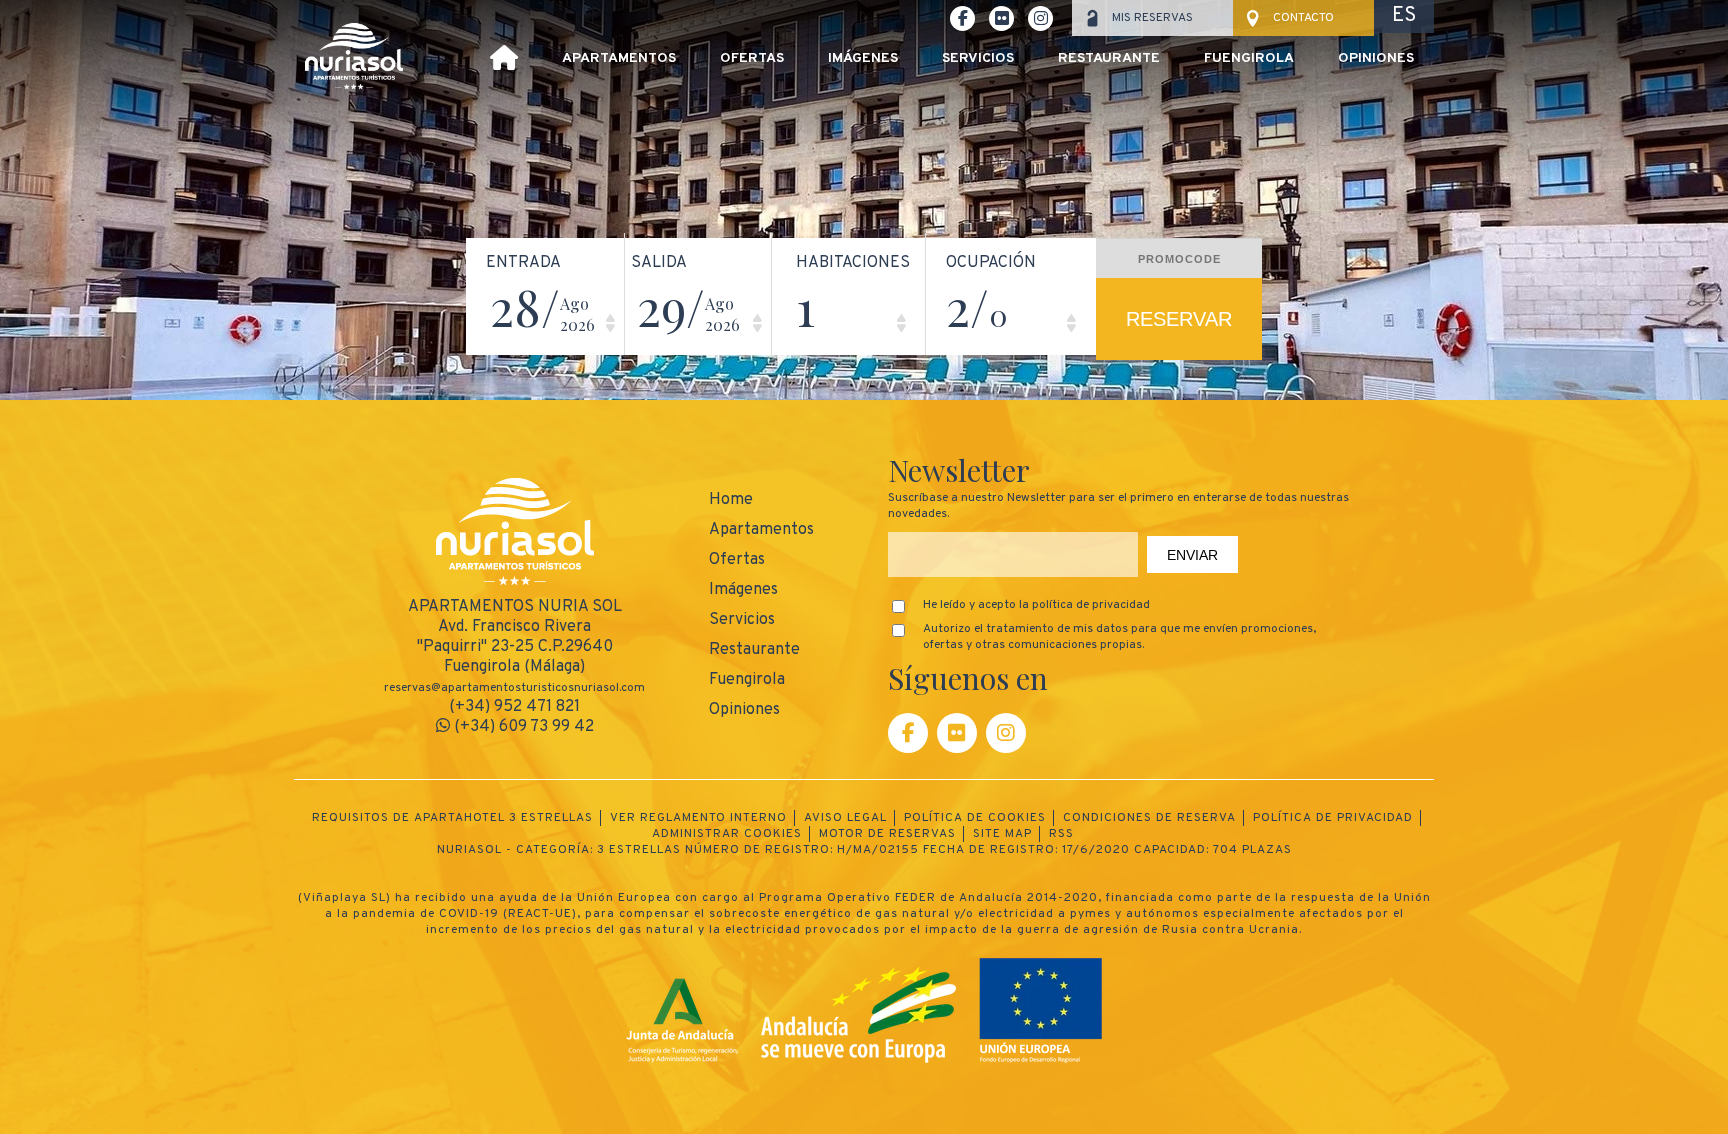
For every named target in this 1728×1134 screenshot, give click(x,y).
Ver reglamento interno (698, 818)
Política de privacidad (1333, 818)
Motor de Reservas (887, 834)
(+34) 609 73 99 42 (522, 727)
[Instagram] (1006, 733)
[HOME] (504, 61)
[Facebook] (908, 733)
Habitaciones (853, 263)
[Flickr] (957, 733)
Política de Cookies (975, 818)
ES (1404, 16)
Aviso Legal (845, 818)
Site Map (1002, 834)
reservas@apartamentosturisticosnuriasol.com (514, 688)
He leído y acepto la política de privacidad (1036, 605)
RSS (1061, 834)
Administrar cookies (727, 834)
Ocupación (991, 263)
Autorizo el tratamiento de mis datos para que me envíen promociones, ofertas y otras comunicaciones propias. (1119, 637)
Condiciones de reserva (1149, 818)
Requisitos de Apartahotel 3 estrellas (452, 818)
